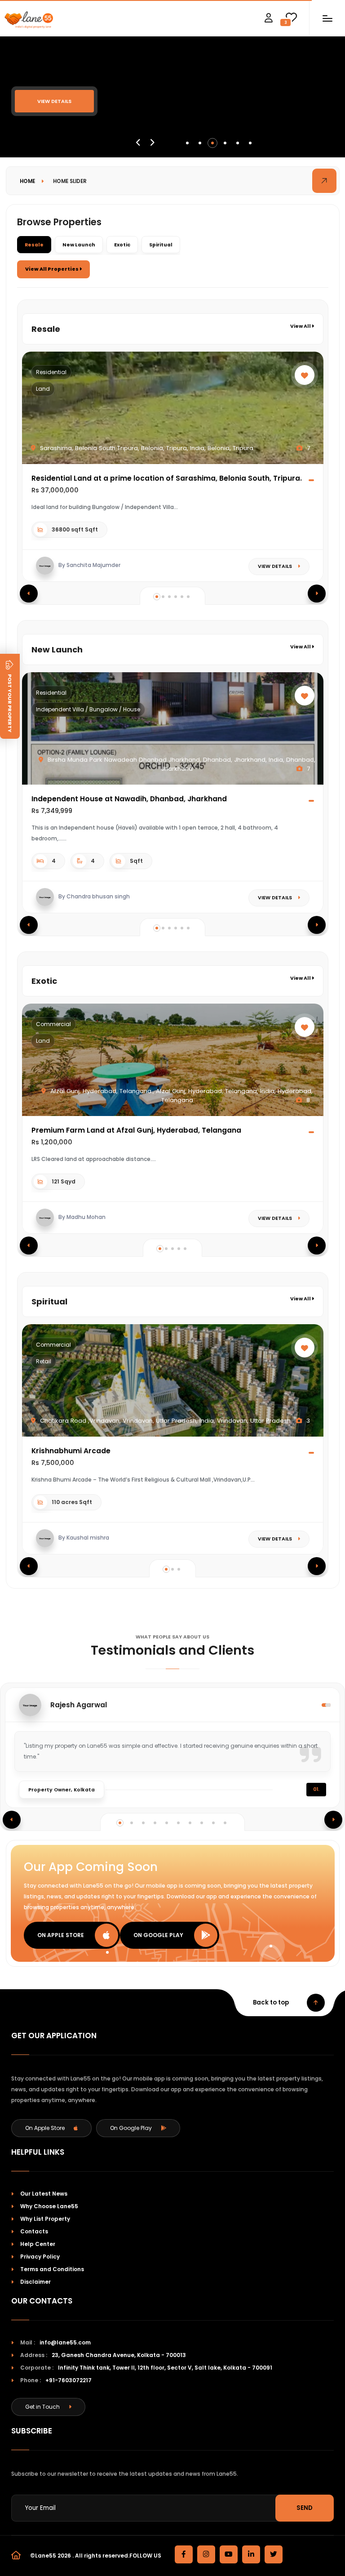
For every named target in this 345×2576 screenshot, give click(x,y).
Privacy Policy (40, 2257)
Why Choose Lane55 (49, 2206)
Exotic (122, 245)
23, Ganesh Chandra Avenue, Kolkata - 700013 (119, 2355)
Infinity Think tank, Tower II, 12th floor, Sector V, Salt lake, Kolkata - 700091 (165, 2368)
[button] (187, 143)
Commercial (53, 1024)
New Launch (79, 245)
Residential (51, 372)
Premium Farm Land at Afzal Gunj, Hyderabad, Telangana (136, 1130)
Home (27, 181)
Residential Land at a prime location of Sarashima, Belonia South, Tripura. (167, 478)
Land (43, 389)
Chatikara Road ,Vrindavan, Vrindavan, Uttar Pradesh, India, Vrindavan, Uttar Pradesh (164, 1421)
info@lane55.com (65, 2342)
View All (301, 326)
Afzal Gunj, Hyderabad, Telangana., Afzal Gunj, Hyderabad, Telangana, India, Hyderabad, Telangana (181, 1096)
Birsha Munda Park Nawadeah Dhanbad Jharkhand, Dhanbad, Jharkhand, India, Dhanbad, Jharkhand (181, 764)
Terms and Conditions (52, 2269)
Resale (34, 245)
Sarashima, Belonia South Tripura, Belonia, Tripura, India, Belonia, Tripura (146, 448)
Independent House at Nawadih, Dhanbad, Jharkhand (129, 799)
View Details (54, 101)
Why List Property (45, 2219)
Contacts (34, 2231)
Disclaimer (35, 2282)
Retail (44, 1361)
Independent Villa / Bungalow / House (88, 709)
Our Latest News (44, 2194)
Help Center (38, 2244)
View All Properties (52, 269)
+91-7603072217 (69, 2380)
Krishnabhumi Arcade (71, 1451)
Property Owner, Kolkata (62, 1790)
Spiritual (161, 245)
